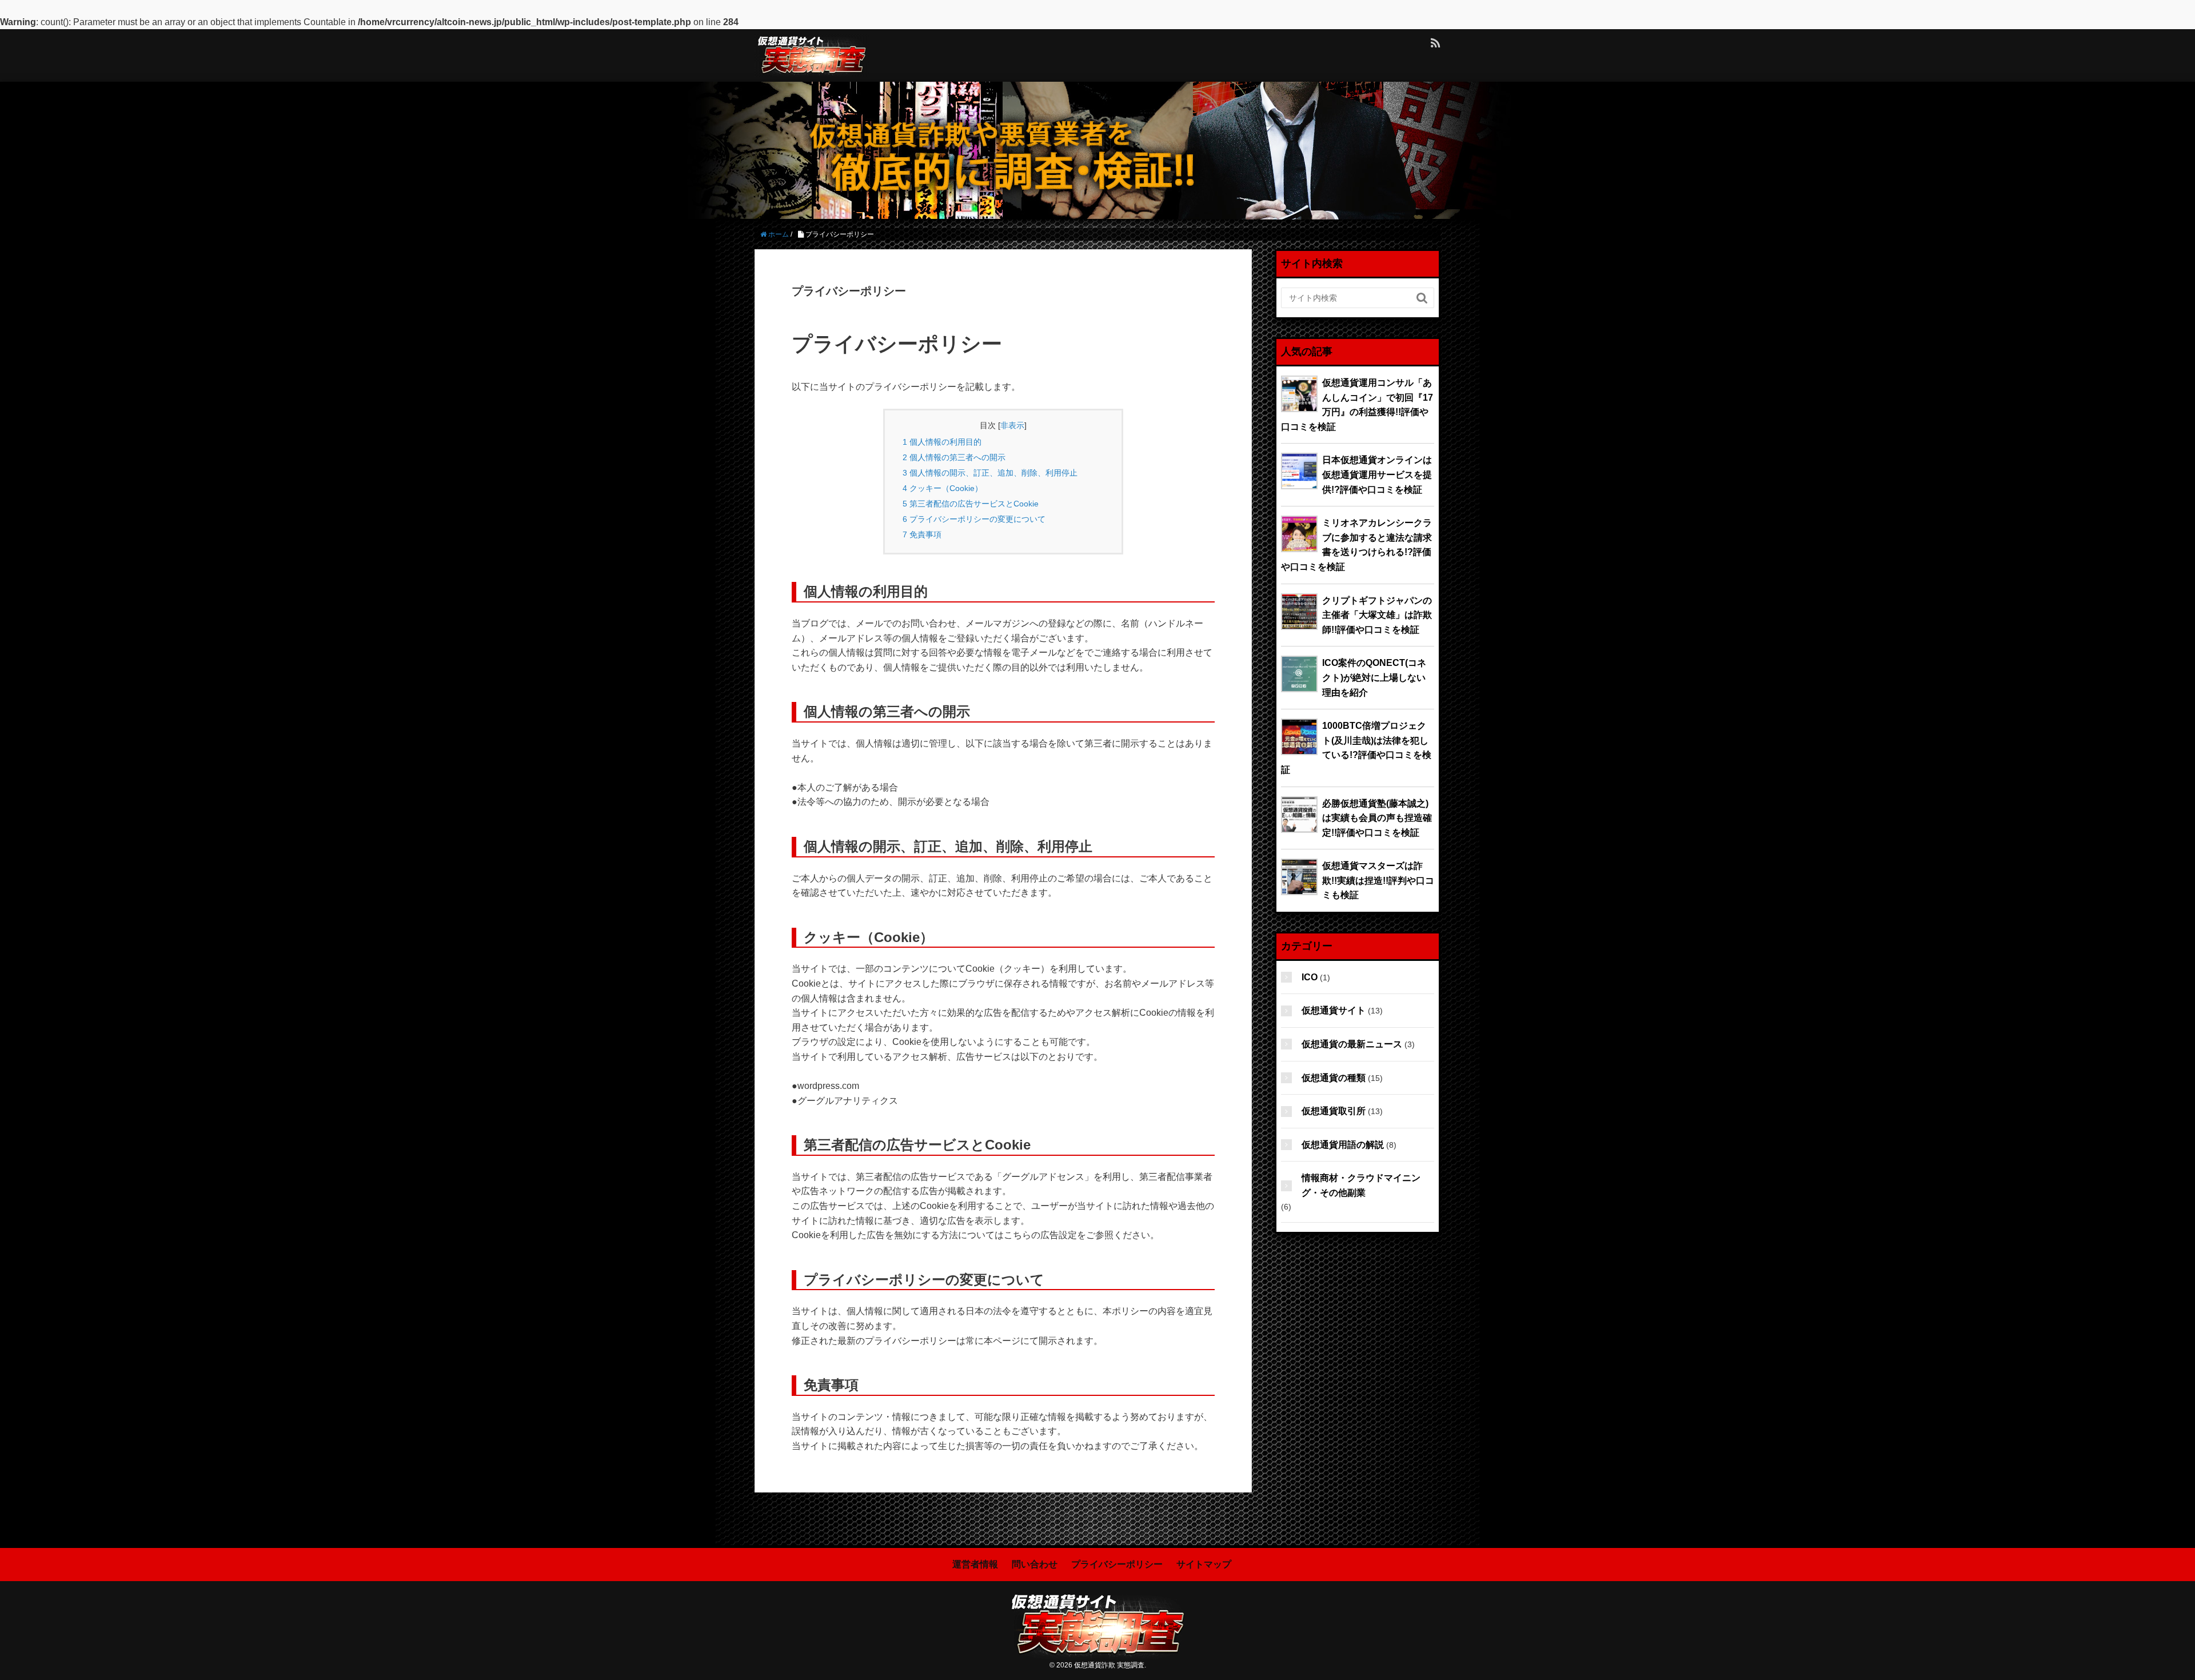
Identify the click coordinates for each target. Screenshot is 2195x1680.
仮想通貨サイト (1334, 1010)
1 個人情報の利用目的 (942, 442)
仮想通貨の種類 (1334, 1078)
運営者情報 (975, 1564)
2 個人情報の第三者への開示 (954, 457)
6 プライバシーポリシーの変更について (974, 519)
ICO (1310, 977)
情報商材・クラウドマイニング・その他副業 (1361, 1185)
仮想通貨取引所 (1334, 1111)
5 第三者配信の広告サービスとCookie (971, 504)
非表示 (1012, 425)
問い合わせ (1035, 1564)
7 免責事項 (922, 534)
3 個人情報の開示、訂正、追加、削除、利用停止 (990, 473)
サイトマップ (1204, 1564)
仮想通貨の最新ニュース (1352, 1044)
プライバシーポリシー (1117, 1564)
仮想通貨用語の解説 (1343, 1145)
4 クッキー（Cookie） (943, 488)
